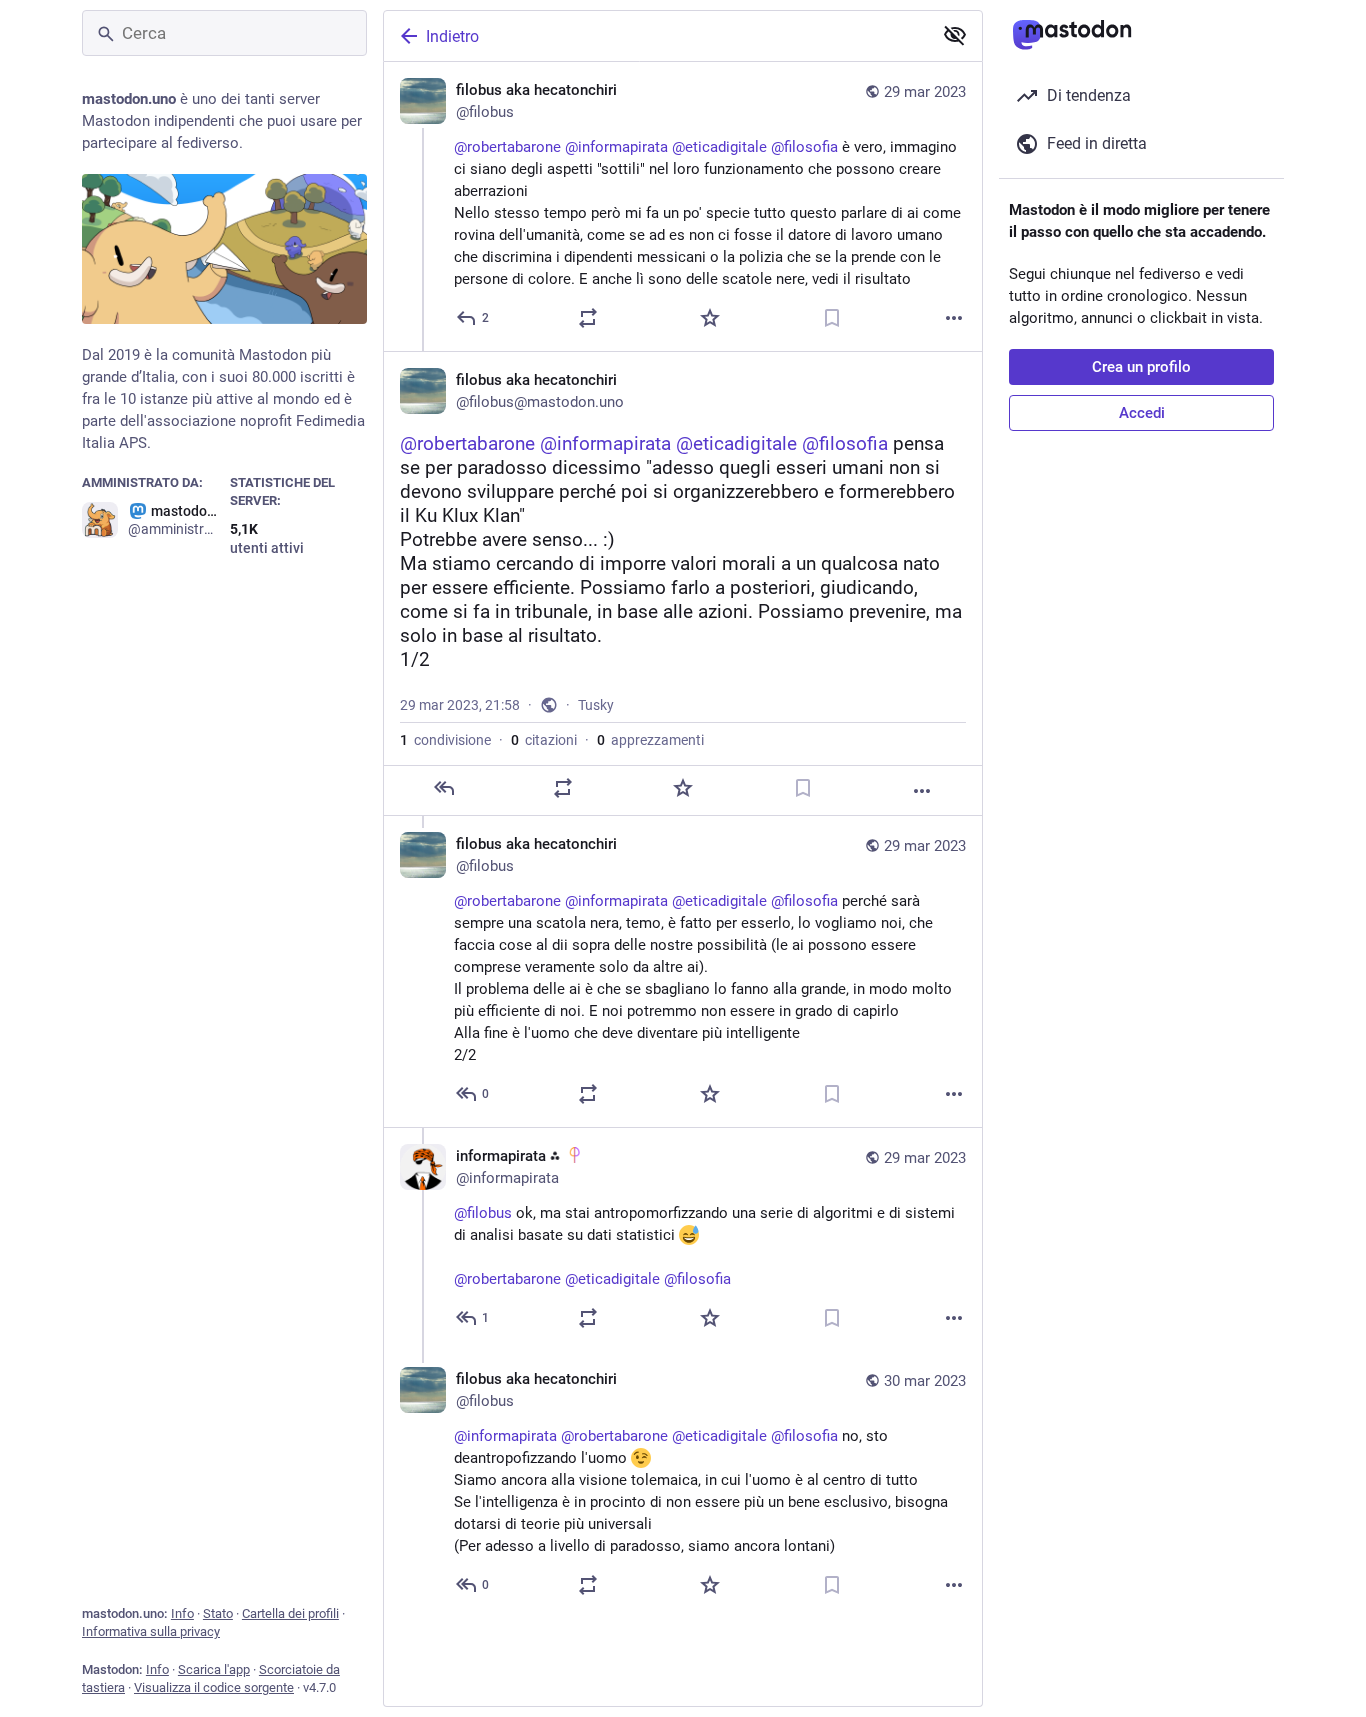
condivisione (445, 740)
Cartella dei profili (290, 1613)
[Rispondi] (444, 788)
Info (182, 1613)
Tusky (596, 705)
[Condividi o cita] (588, 318)
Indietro (452, 36)
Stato (218, 1613)
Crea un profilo (1141, 367)
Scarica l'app (214, 1669)
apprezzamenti (650, 740)
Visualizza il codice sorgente (214, 1687)
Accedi (1142, 413)
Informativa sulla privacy (151, 1631)
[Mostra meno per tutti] (955, 35)
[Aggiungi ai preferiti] (710, 318)
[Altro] (954, 318)
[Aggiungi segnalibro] (832, 318)
